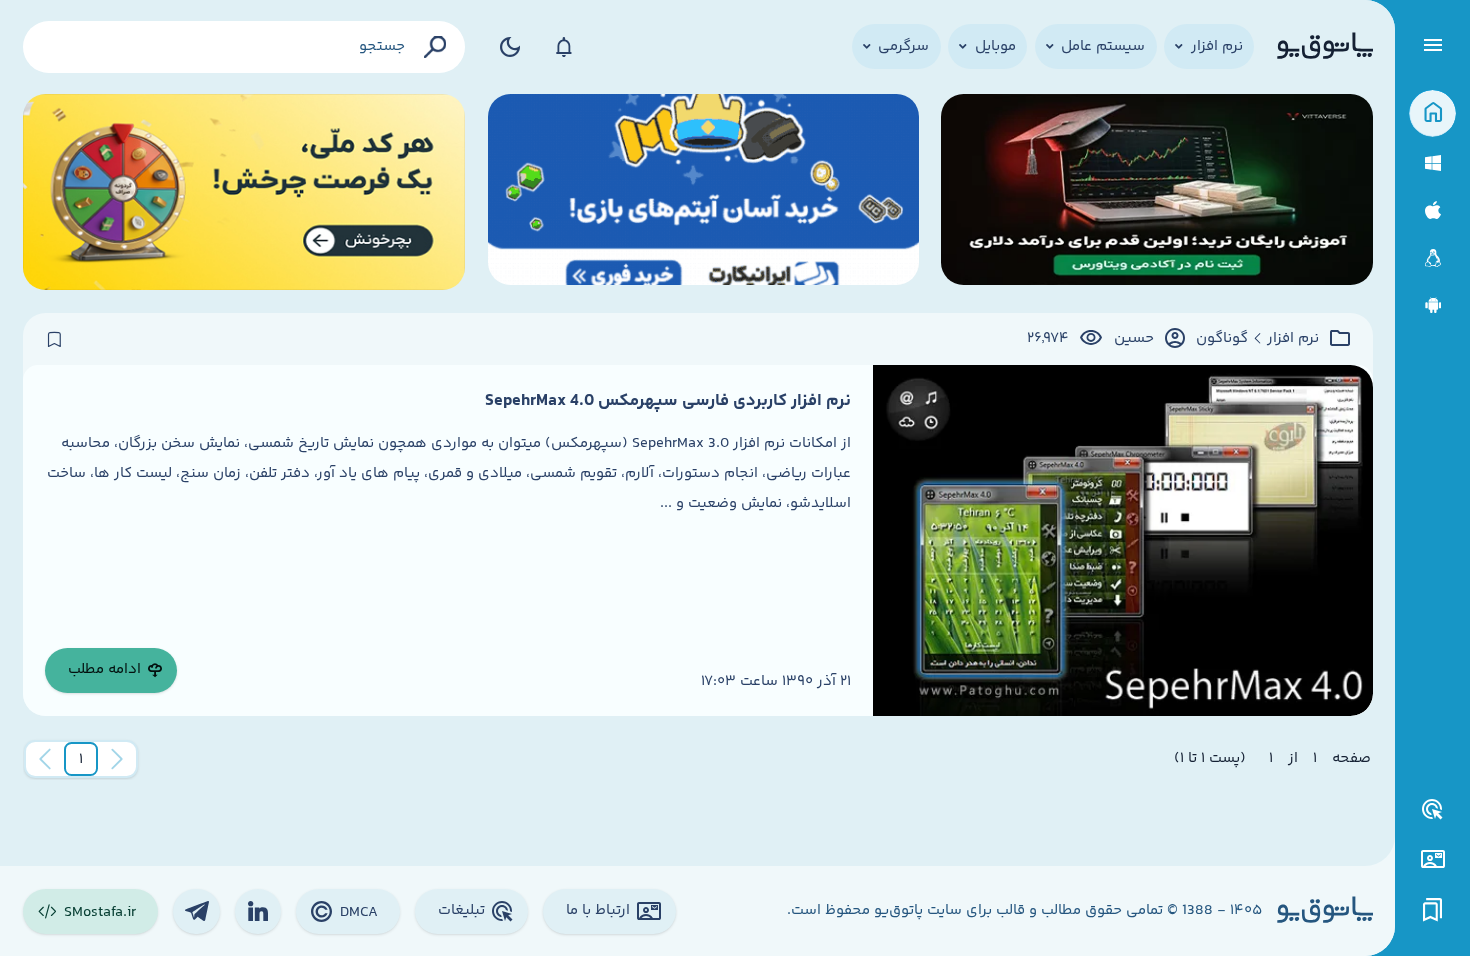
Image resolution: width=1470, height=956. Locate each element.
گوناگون (1222, 339)
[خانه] (1432, 113)
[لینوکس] (1432, 258)
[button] (81, 759)
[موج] (1156, 192)
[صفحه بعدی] (45, 759)
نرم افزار (1293, 339)
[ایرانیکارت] (703, 192)
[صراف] (244, 192)
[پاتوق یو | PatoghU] (1325, 47)
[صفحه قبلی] (117, 759)
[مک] (1432, 210)
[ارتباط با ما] (1432, 859)
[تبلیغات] (1433, 810)
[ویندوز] (1432, 163)
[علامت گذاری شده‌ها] (1433, 910)
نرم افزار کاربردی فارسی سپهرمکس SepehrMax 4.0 (668, 401)
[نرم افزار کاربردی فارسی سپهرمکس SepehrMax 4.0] (1123, 540)
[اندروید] (1432, 305)
